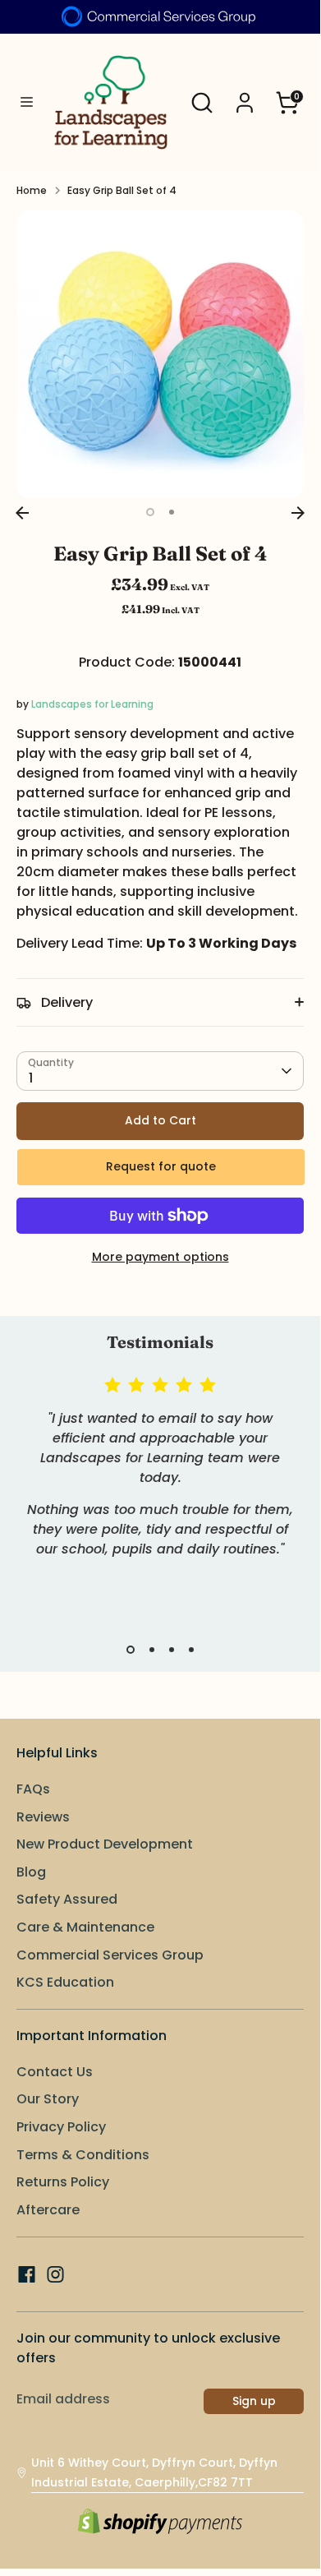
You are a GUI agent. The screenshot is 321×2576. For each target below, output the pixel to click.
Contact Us (55, 2072)
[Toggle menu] (21, 102)
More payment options (160, 1257)
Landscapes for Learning (92, 704)
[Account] (245, 96)
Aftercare (48, 2210)
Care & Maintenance (85, 1927)
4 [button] (191, 1650)
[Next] (298, 513)
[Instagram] (55, 2274)
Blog (31, 1872)
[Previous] (22, 513)
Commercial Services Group (110, 1955)
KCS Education (65, 1982)
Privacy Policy (61, 2127)
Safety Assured (67, 1899)
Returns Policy (63, 2182)
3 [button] (172, 1650)
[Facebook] (27, 2274)
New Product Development (105, 1844)
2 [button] (172, 512)
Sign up (254, 2401)
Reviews (43, 1817)
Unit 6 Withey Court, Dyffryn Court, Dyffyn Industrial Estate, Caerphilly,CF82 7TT (154, 2472)
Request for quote (161, 1166)
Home (32, 190)
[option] (160, 354)
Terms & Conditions (83, 2155)
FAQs (33, 1789)
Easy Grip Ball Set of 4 (122, 190)
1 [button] (150, 512)
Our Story (48, 2099)
